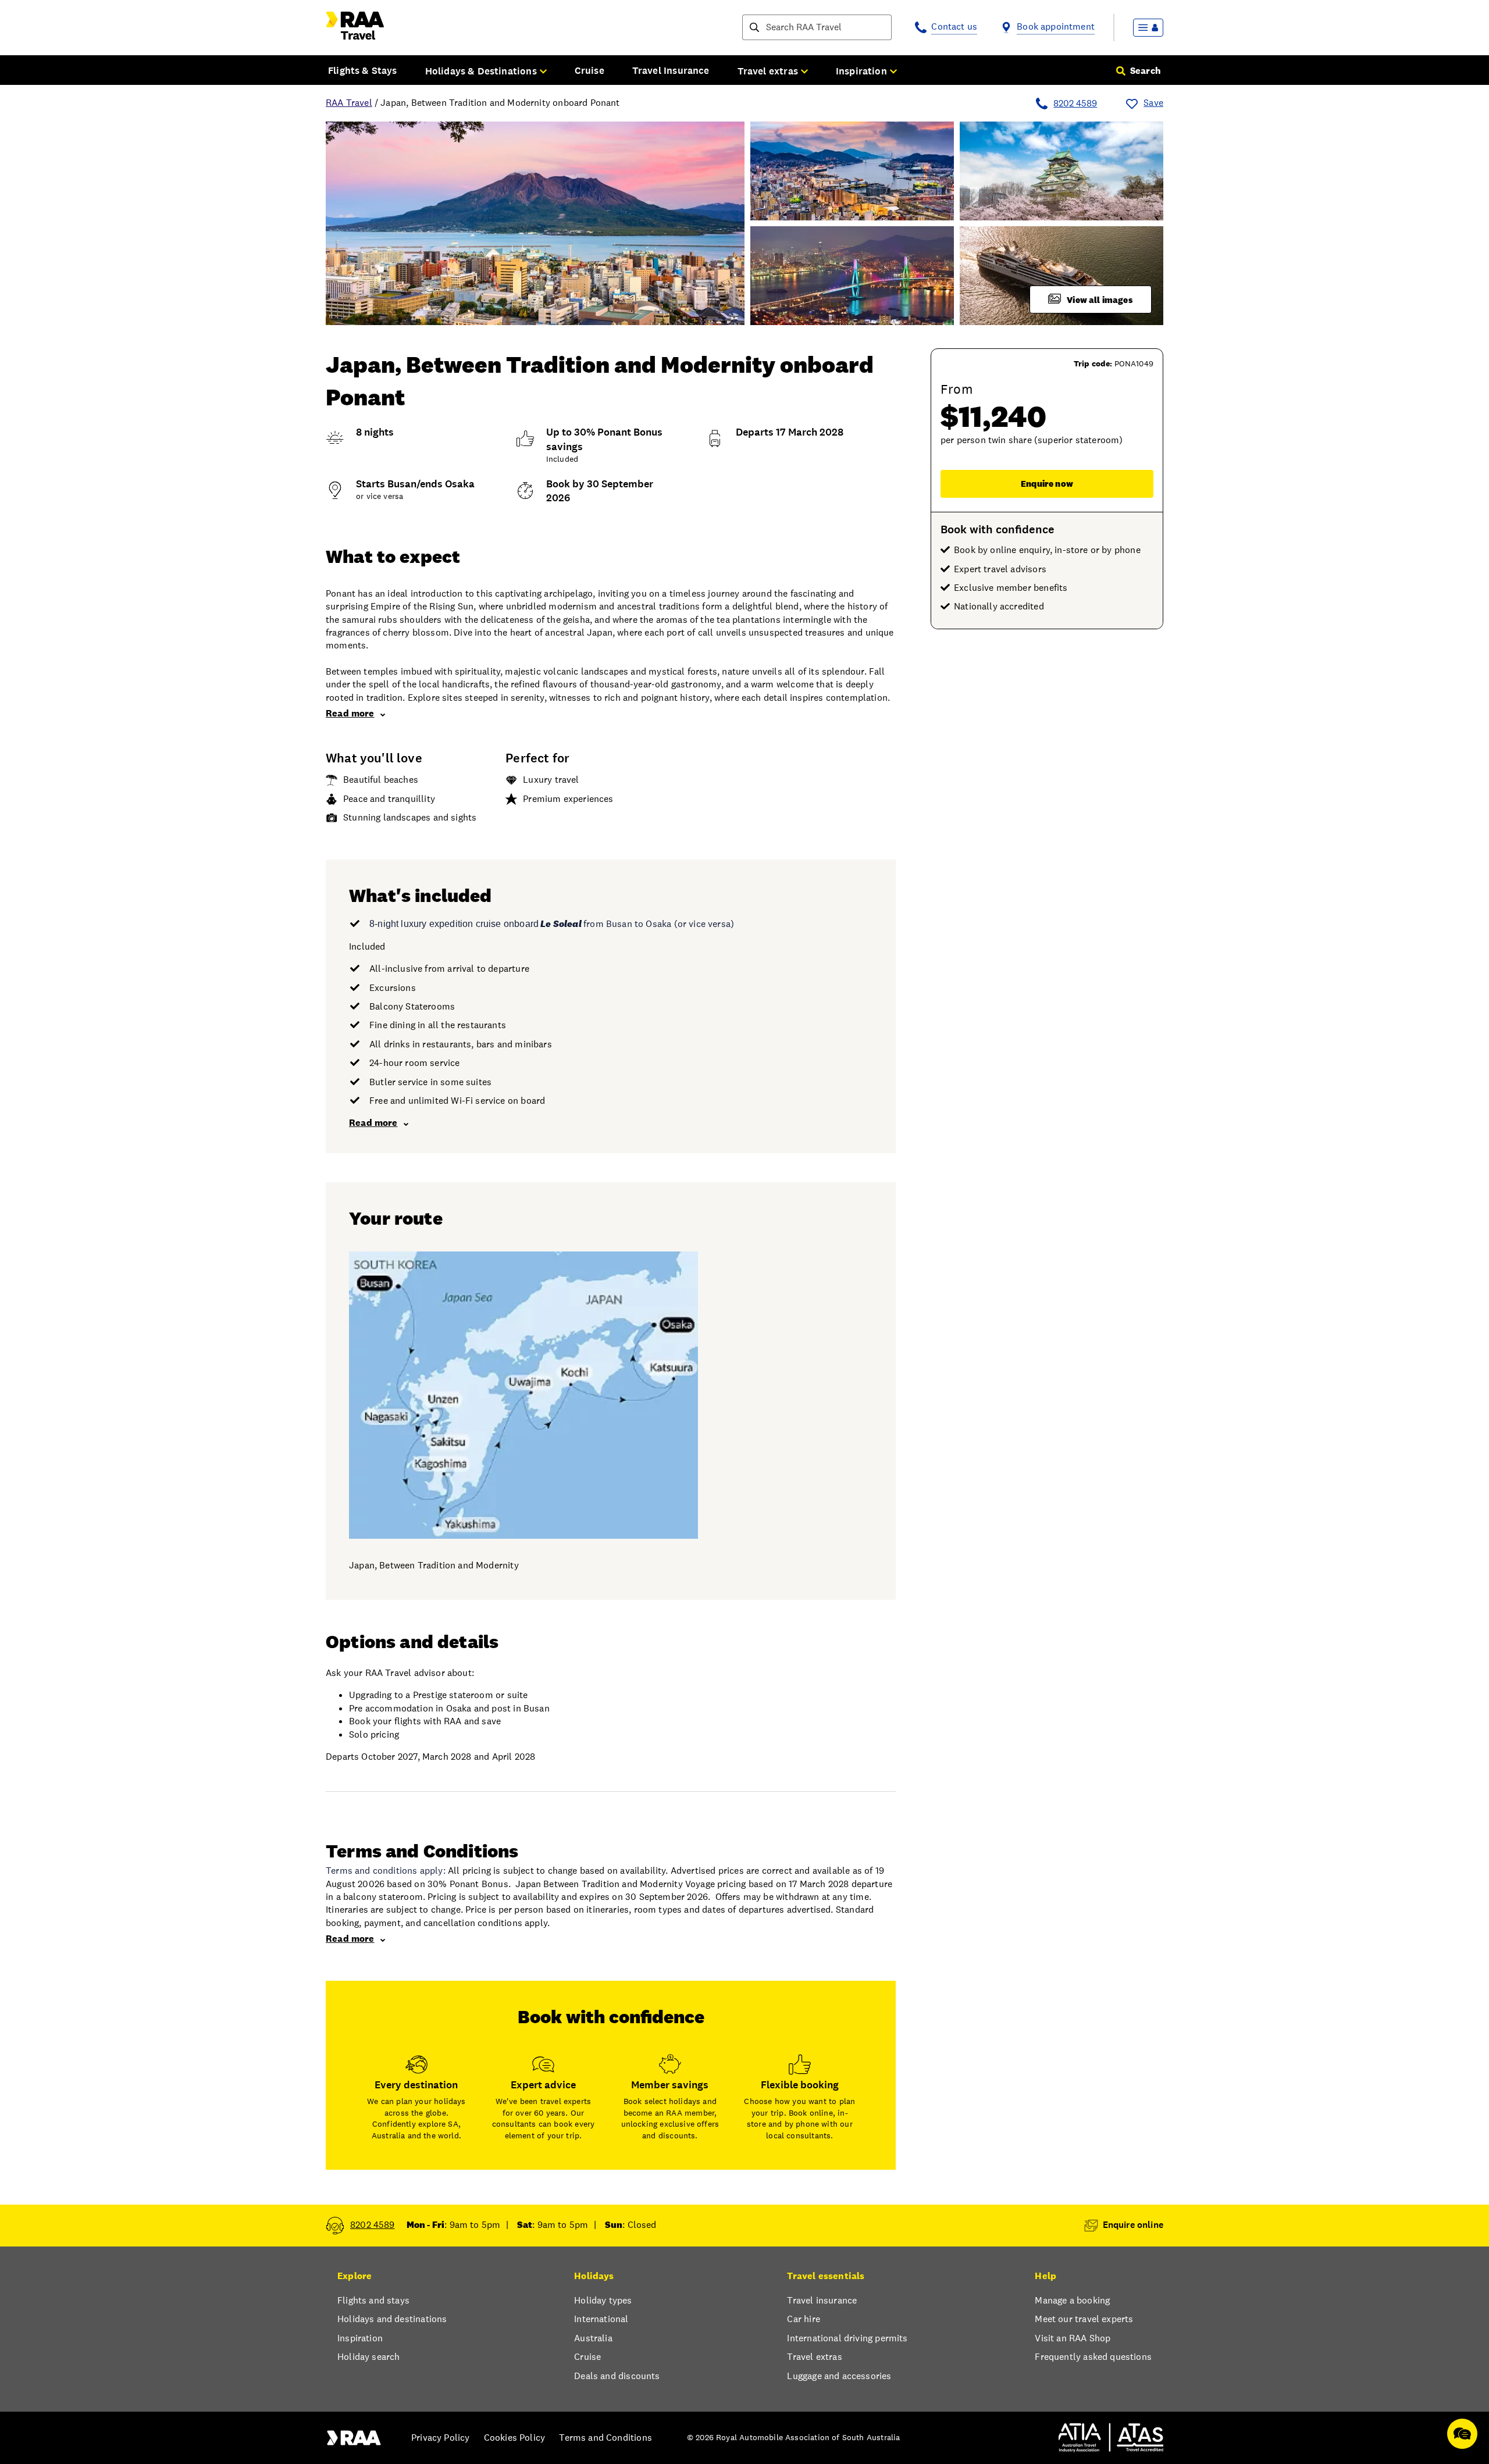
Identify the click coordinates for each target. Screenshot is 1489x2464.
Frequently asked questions (1093, 2357)
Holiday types (603, 2300)
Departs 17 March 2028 (790, 432)
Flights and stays (373, 2300)
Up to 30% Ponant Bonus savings (604, 439)
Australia (593, 2338)
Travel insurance (822, 2300)
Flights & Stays (363, 70)
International (601, 2319)
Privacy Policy (440, 2438)
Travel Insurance (671, 70)
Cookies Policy (514, 2438)
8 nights (375, 432)
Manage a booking (1072, 2300)
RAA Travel (349, 103)
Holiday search (368, 2357)
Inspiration (360, 2338)
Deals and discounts (617, 2376)
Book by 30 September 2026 (600, 491)
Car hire (803, 2319)
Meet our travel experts (1084, 2319)
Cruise (589, 70)
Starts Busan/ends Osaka (415, 484)
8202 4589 (1075, 103)
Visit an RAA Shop (1073, 2338)
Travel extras (814, 2357)
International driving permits (847, 2338)
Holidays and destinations (392, 2319)
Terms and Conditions (605, 2438)
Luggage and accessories (839, 2376)
